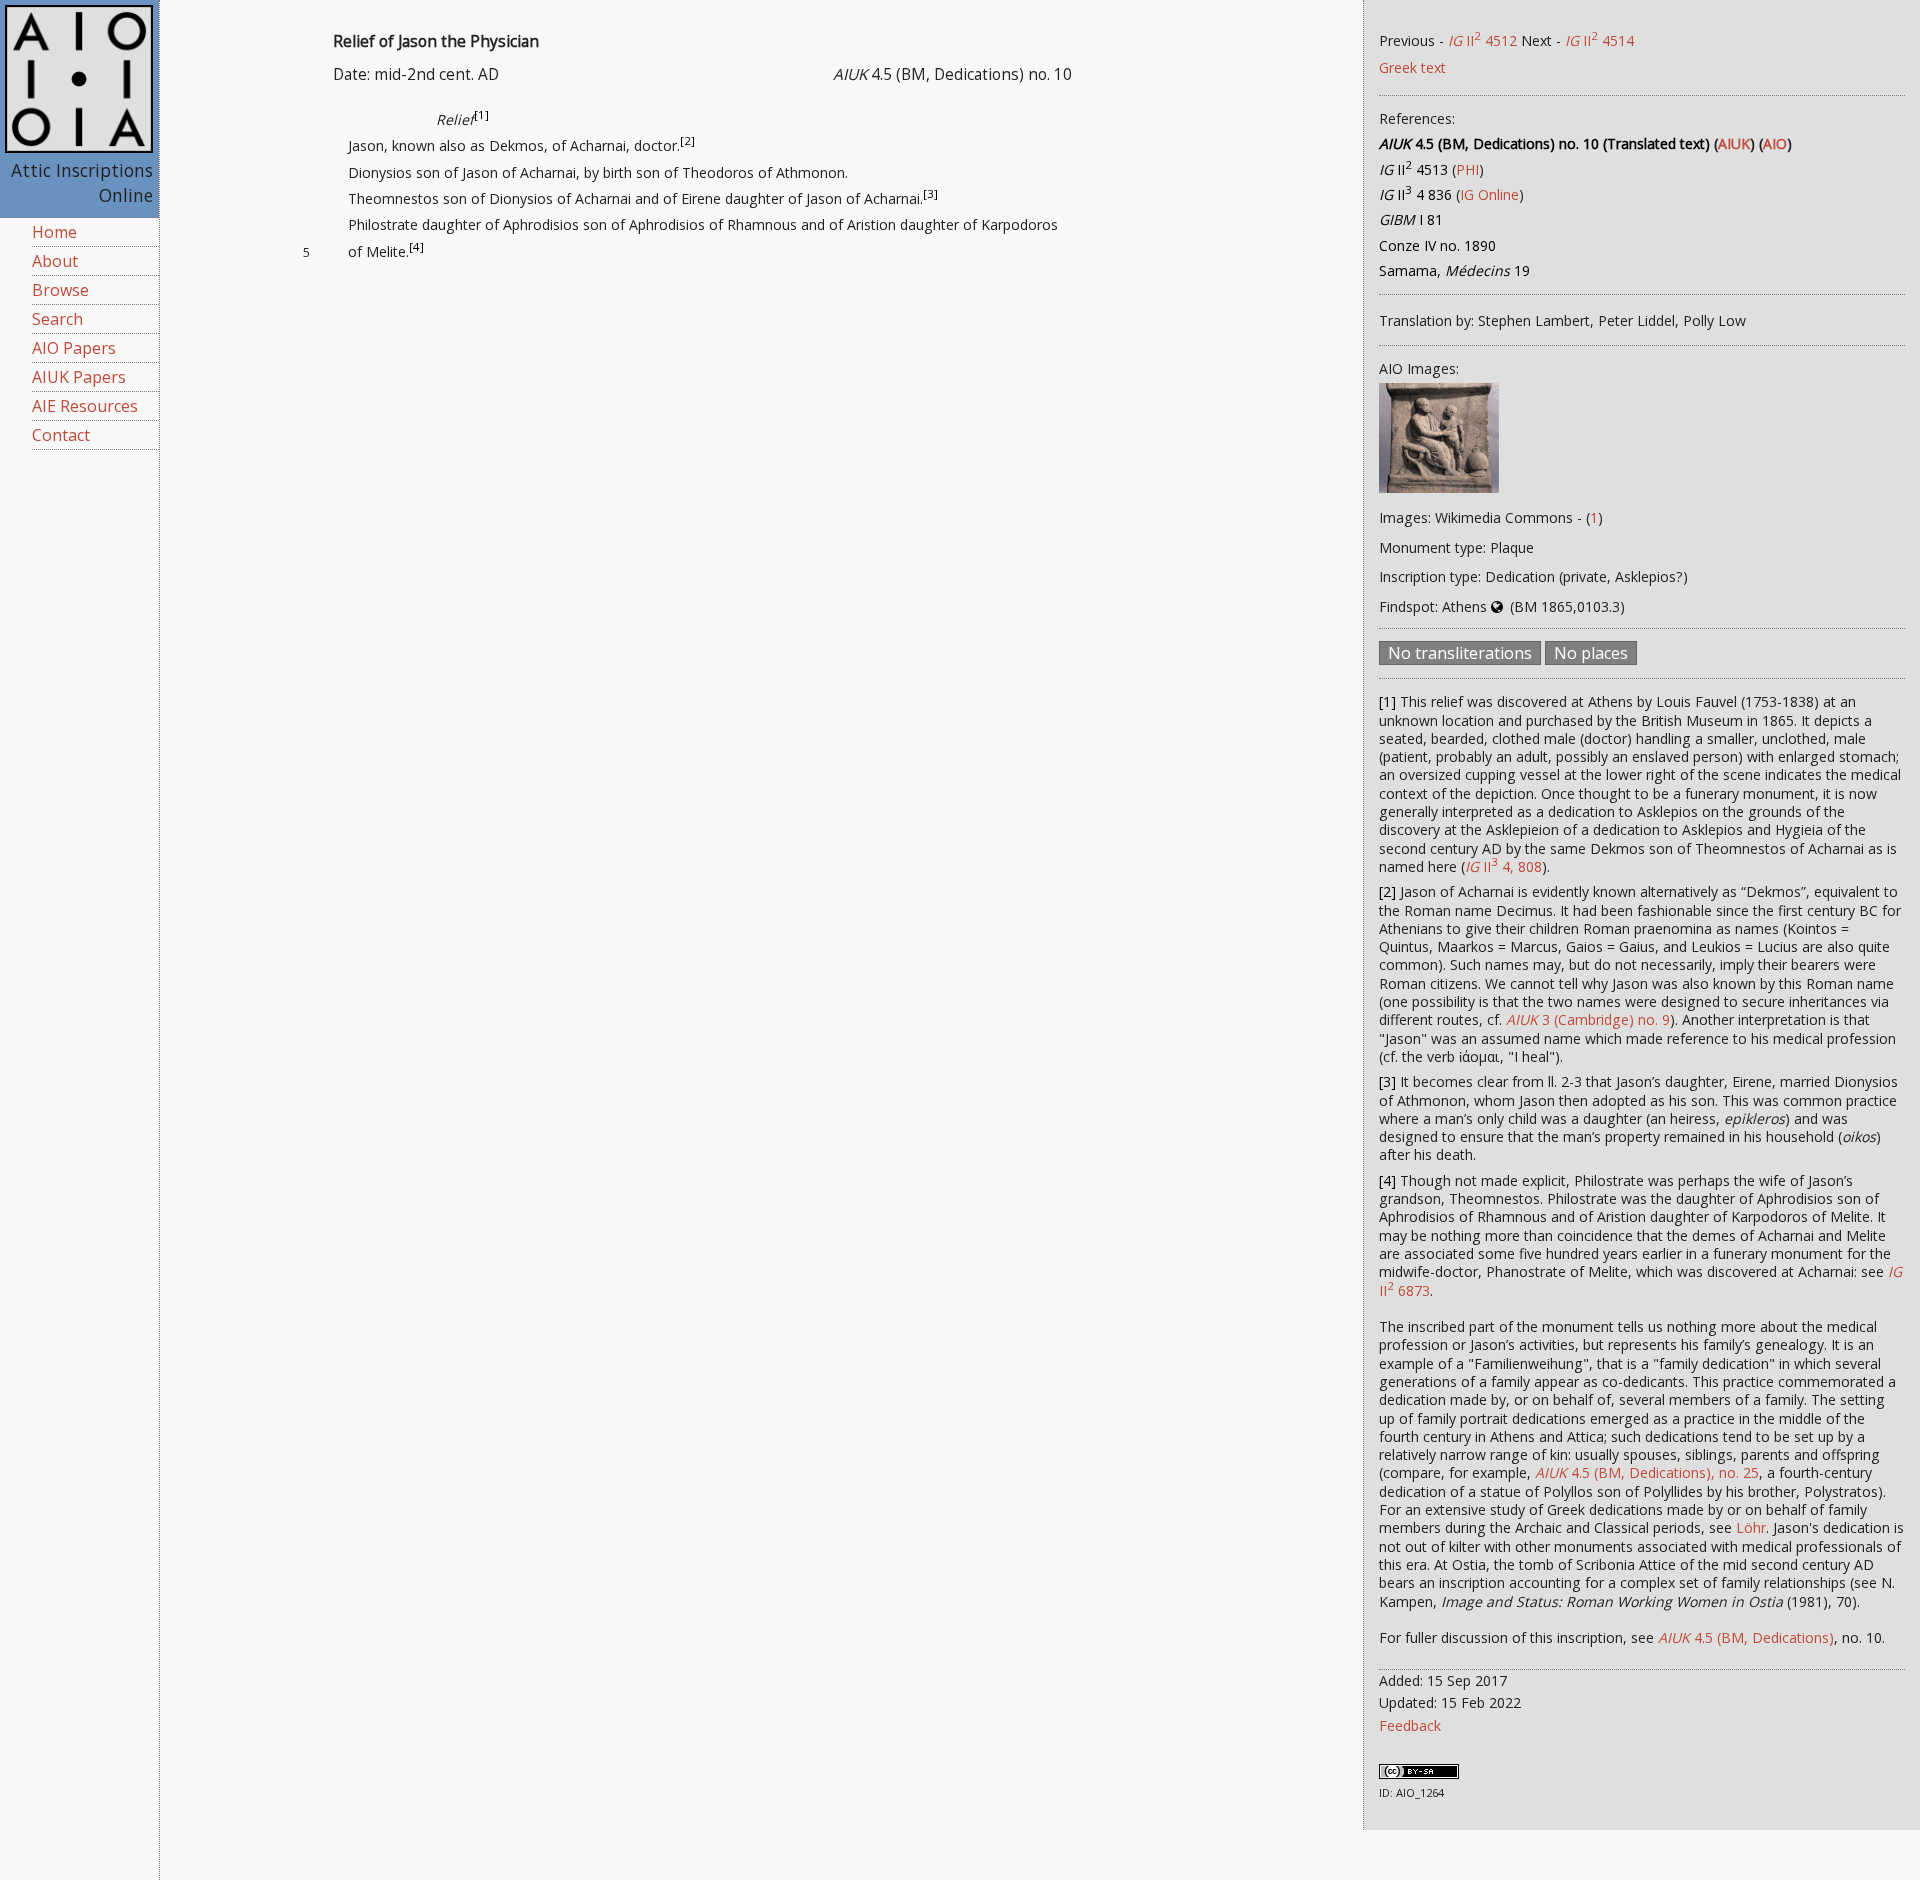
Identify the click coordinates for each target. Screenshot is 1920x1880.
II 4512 (1482, 40)
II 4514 (1599, 40)
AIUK (1734, 143)
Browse (60, 290)
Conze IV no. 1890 (1437, 245)
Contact (61, 435)
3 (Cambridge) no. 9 (1588, 1019)
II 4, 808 (1503, 866)
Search (57, 319)
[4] (416, 246)
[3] (930, 193)
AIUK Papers (79, 377)
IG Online (1489, 194)
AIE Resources (85, 406)
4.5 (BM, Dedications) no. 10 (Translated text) (1544, 143)
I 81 (1411, 219)
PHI (1467, 169)
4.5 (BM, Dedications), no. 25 (1647, 1472)
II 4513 (1413, 169)
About (55, 261)
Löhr (1751, 1527)
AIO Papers (74, 348)
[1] (481, 114)
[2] (687, 141)
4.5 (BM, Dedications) (1746, 1637)
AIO (1775, 143)
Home (54, 232)
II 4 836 (1415, 194)
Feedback (1410, 1725)
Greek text (1412, 67)
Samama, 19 (1454, 270)
